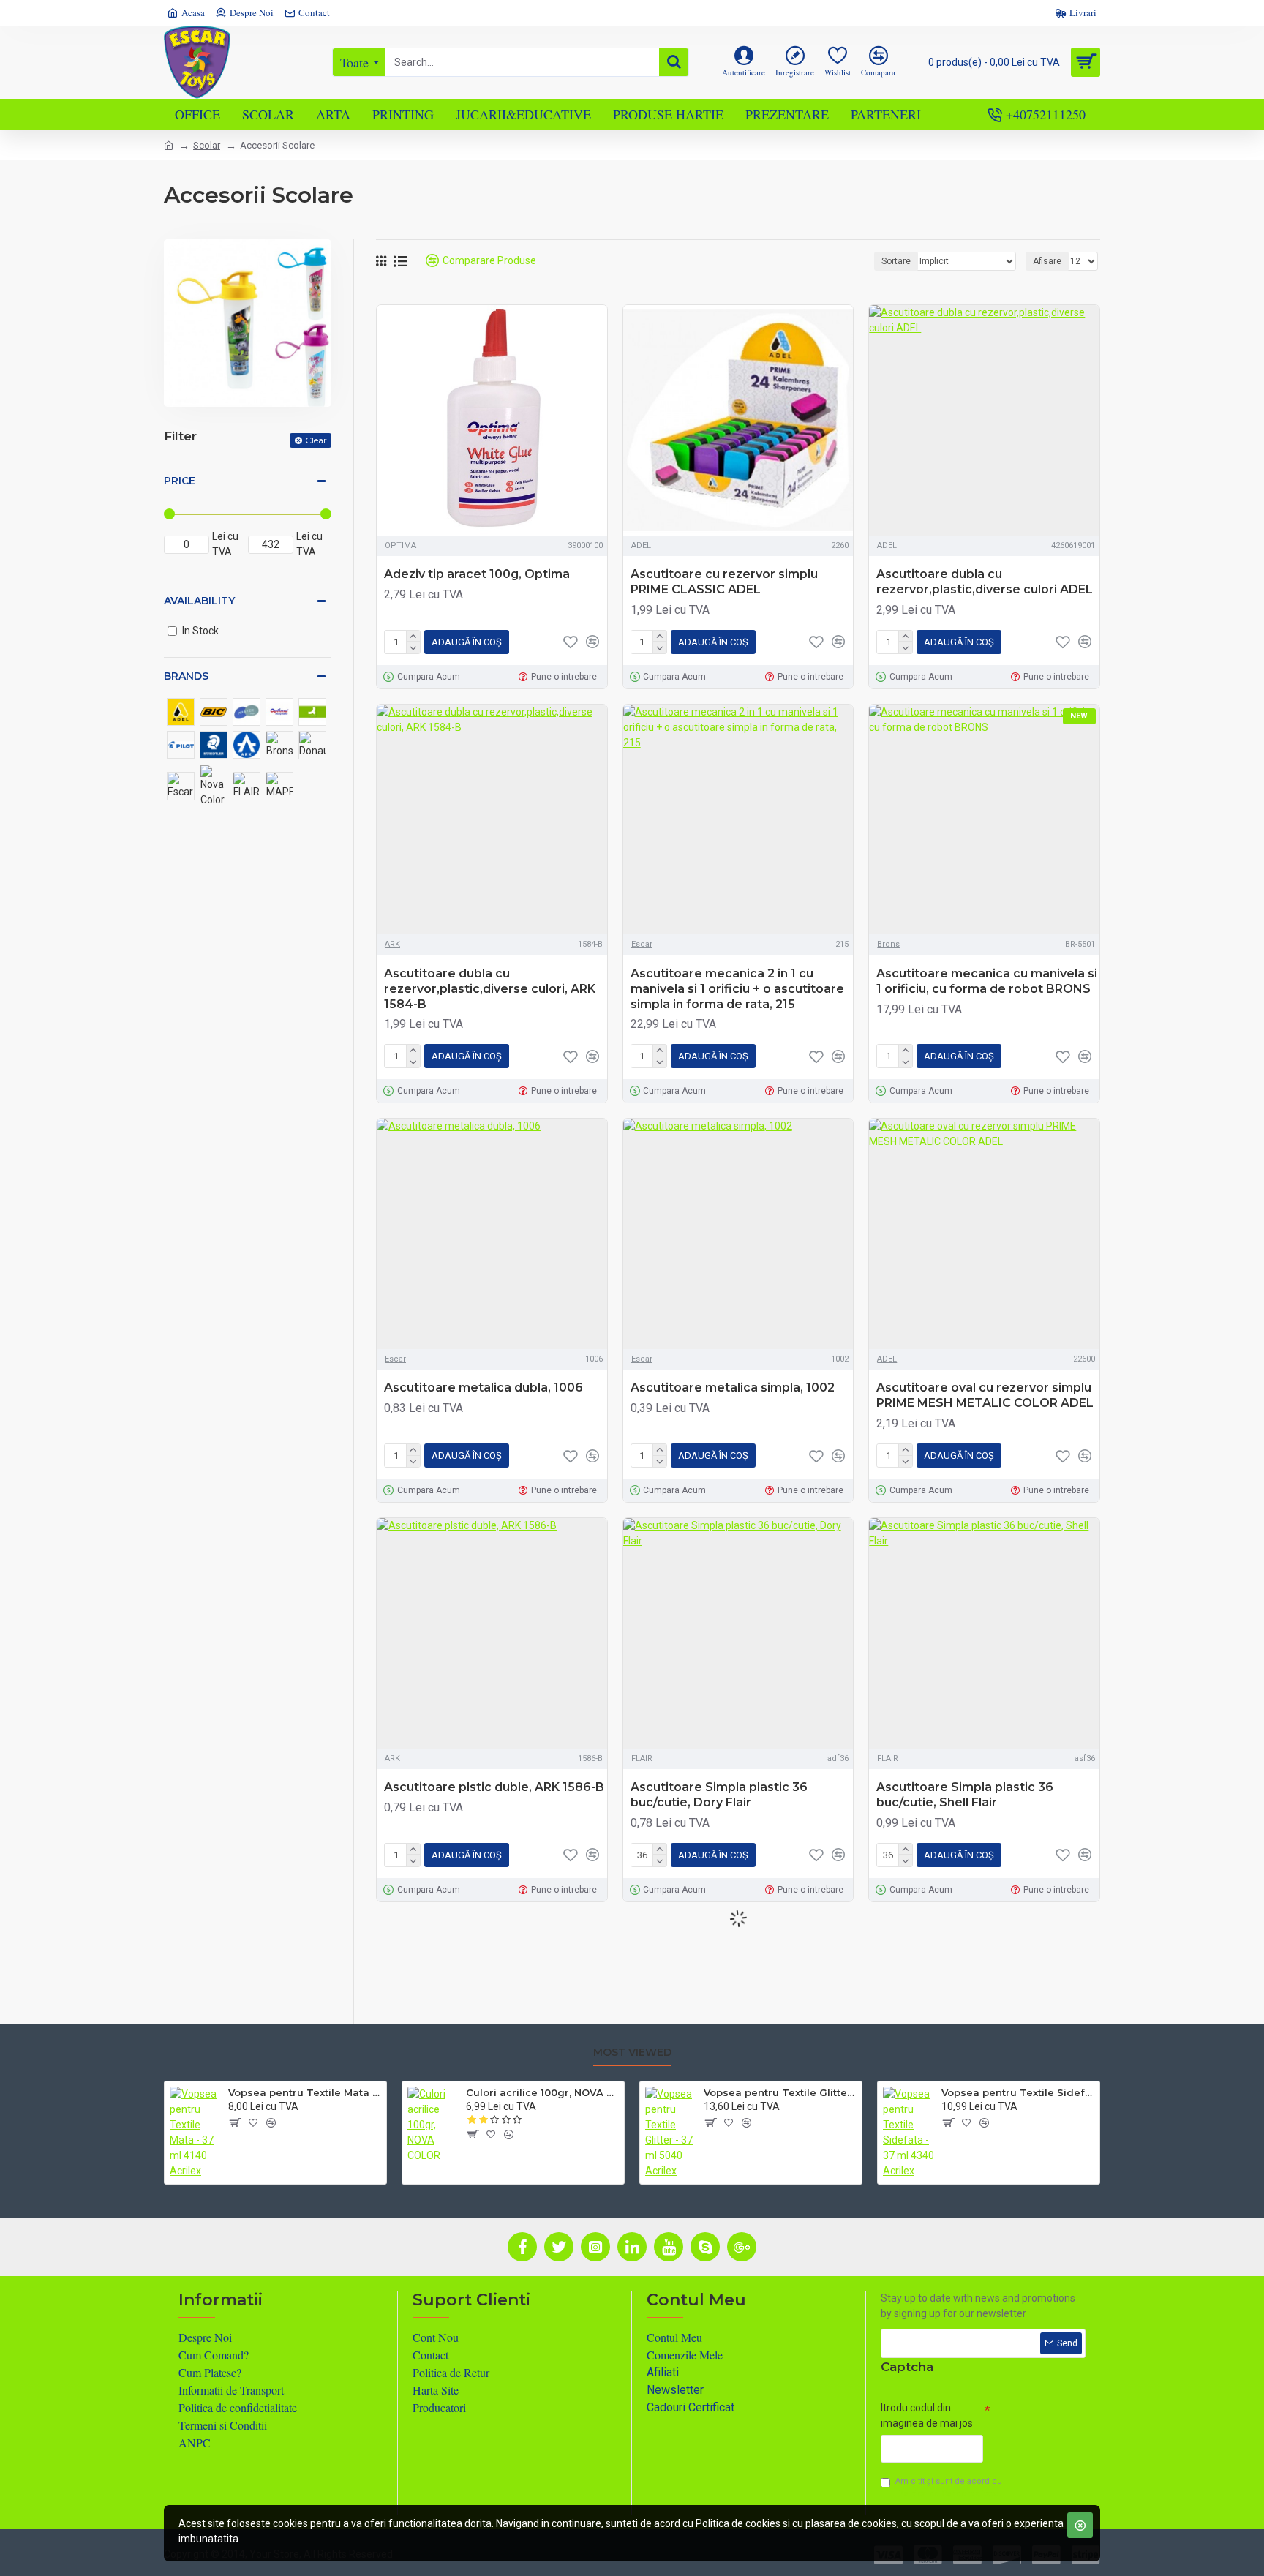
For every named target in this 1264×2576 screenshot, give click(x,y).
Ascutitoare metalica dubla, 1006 (484, 1387)
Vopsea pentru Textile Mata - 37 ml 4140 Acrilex (305, 2092)
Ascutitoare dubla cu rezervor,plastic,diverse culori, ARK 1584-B (490, 989)
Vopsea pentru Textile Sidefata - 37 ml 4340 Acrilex (1018, 2092)
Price (180, 481)
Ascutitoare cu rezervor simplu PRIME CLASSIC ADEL (724, 582)
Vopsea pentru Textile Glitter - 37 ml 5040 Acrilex (780, 2092)
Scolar (207, 145)
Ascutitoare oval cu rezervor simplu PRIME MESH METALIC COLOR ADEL (985, 1395)
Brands (186, 676)
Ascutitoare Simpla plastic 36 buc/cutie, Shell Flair (965, 1795)
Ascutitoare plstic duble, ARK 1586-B (494, 1787)
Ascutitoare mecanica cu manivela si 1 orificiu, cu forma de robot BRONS (987, 981)
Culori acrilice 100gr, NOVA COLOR (542, 2092)
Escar (642, 944)
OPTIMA (400, 545)
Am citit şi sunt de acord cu (949, 2487)
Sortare (896, 261)
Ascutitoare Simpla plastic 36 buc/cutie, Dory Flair (719, 1795)
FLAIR (642, 1758)
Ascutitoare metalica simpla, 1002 (733, 1387)
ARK (392, 944)
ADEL (641, 545)
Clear (316, 440)
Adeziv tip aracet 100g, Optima (477, 574)
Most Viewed (632, 2053)
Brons (888, 944)
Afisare (1047, 261)
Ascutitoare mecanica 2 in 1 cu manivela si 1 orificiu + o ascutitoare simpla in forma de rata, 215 (737, 989)
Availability (199, 601)
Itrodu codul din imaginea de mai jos (927, 2415)
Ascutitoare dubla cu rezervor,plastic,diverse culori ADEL (985, 582)
